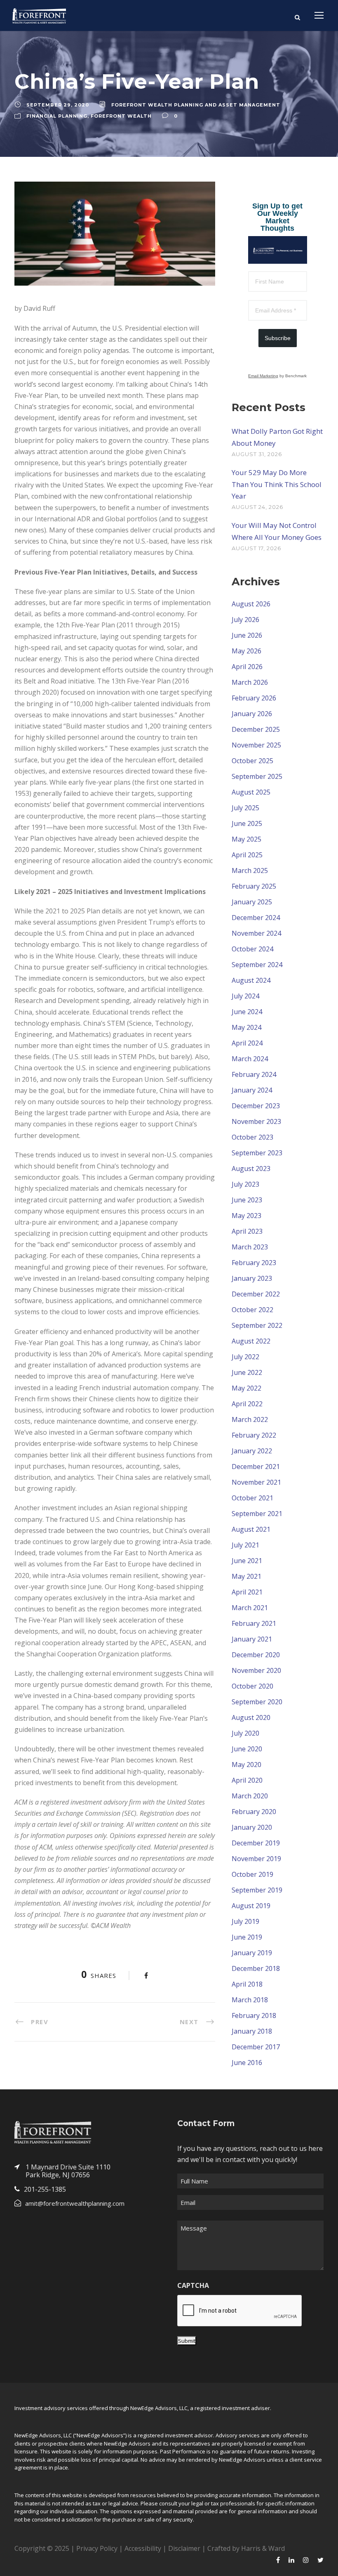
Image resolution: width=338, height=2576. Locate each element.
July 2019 (245, 1921)
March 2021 (250, 1608)
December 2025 (256, 729)
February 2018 (254, 2015)
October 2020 (252, 1686)
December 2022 (256, 1294)
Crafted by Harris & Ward (246, 2548)
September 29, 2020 (58, 105)
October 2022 (252, 1310)
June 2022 (247, 1372)
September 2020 (257, 1702)
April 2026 (247, 667)
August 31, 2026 (257, 454)
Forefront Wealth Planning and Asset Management (196, 105)
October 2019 (252, 1874)
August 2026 (251, 604)
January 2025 (252, 902)
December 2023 (256, 1106)
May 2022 (246, 1388)
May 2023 (246, 1216)
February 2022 (254, 1435)
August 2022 (251, 1341)
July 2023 (245, 1184)
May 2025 (246, 839)
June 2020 (247, 1749)
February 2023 (254, 1263)
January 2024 (252, 1090)
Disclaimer (184, 2548)
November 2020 (256, 1670)
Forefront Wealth (121, 116)
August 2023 (251, 1169)
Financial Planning (57, 116)
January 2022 (252, 1451)
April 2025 (247, 855)
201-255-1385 (45, 2189)
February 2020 (254, 1812)
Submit (187, 2341)
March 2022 (250, 1419)
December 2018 (256, 1968)
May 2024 (246, 1027)
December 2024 (256, 918)
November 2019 (256, 1859)
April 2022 (247, 1404)
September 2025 (257, 776)
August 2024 (251, 980)
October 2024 (252, 949)
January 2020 (252, 1827)
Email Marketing (263, 376)
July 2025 (245, 808)
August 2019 (251, 1906)
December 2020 (256, 1655)
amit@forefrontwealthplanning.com (75, 2203)
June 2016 (247, 2063)
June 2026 (247, 635)
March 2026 (250, 682)
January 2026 (252, 714)
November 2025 (256, 745)
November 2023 (256, 1121)
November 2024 (256, 933)
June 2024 (247, 1012)
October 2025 (252, 761)
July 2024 (245, 996)
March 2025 (250, 870)
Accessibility (143, 2548)
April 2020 (247, 1780)
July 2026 (245, 620)
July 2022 (245, 1357)
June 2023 (247, 1200)
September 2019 (257, 1890)
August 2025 (251, 792)
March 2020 (250, 1796)
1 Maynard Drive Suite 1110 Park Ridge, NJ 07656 (68, 2171)
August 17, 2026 (256, 548)
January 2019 (252, 1953)
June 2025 (247, 823)
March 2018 (250, 2000)
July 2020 (245, 1733)
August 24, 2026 (257, 507)
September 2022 (257, 1325)
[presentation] (240, 2311)
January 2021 (252, 1639)
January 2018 (252, 2031)
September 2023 (257, 1153)
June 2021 (247, 1561)
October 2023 (252, 1137)
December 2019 (256, 1843)
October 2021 (252, 1498)
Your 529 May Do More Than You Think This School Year (277, 484)
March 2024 (250, 1059)
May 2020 (246, 1765)
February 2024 (254, 1074)
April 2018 (247, 1984)
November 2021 (256, 1482)
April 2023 (247, 1231)
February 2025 (254, 886)
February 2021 (254, 1623)
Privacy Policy (97, 2548)
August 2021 (251, 1529)
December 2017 (256, 2047)
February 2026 (254, 698)
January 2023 (252, 1278)
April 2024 (247, 1043)
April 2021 (247, 1592)
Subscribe (278, 338)
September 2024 (257, 965)
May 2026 (246, 651)
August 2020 (251, 1717)
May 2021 (246, 1576)
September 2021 (257, 1514)
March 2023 (250, 1247)
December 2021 (256, 1467)
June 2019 (247, 1937)
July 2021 (245, 1545)
